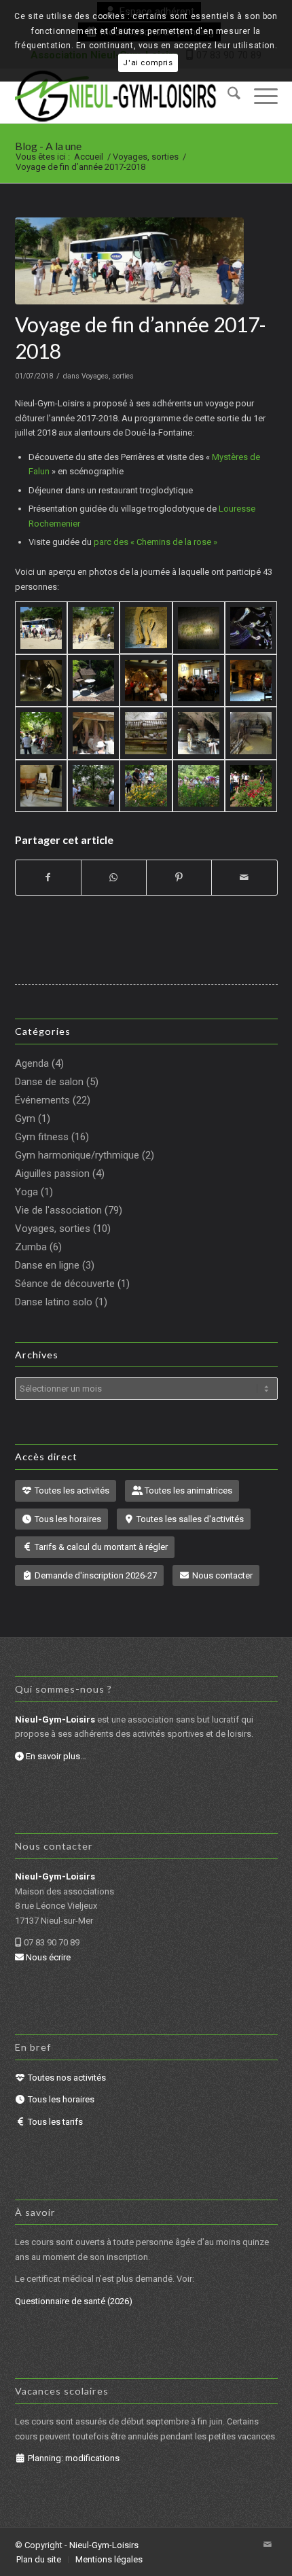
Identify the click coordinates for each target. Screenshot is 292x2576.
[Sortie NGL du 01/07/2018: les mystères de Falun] (129, 261)
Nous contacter (221, 1575)
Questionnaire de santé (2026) (74, 2301)
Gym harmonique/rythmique (77, 1155)
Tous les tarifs (54, 2122)
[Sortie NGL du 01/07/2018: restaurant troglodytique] (93, 681)
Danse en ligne (47, 1265)
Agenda (32, 1063)
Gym (25, 1118)
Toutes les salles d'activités (189, 1519)
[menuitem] (227, 96)
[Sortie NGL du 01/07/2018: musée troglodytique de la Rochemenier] (41, 733)
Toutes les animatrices (187, 1490)
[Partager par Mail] (244, 878)
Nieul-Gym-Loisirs (104, 2545)
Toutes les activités (71, 1490)
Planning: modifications (73, 2458)
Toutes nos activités (66, 2078)
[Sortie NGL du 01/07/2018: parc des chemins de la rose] (93, 786)
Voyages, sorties (108, 376)
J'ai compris (148, 63)
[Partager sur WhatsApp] (114, 878)
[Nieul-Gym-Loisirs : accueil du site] (120, 96)
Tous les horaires (67, 1519)
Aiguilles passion (52, 1174)
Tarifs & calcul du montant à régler (100, 1547)
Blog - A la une (48, 146)
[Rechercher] (227, 96)
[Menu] (259, 96)
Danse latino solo (54, 1302)
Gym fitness (42, 1137)
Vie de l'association (58, 1210)
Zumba (31, 1247)
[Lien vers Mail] (268, 2545)
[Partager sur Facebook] (48, 878)
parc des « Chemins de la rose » (156, 542)
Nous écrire (47, 1957)
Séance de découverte (65, 1284)
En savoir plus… (55, 1756)
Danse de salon (49, 1082)
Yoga (26, 1192)
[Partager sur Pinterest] (179, 878)
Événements (42, 1100)
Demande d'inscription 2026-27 (95, 1575)
